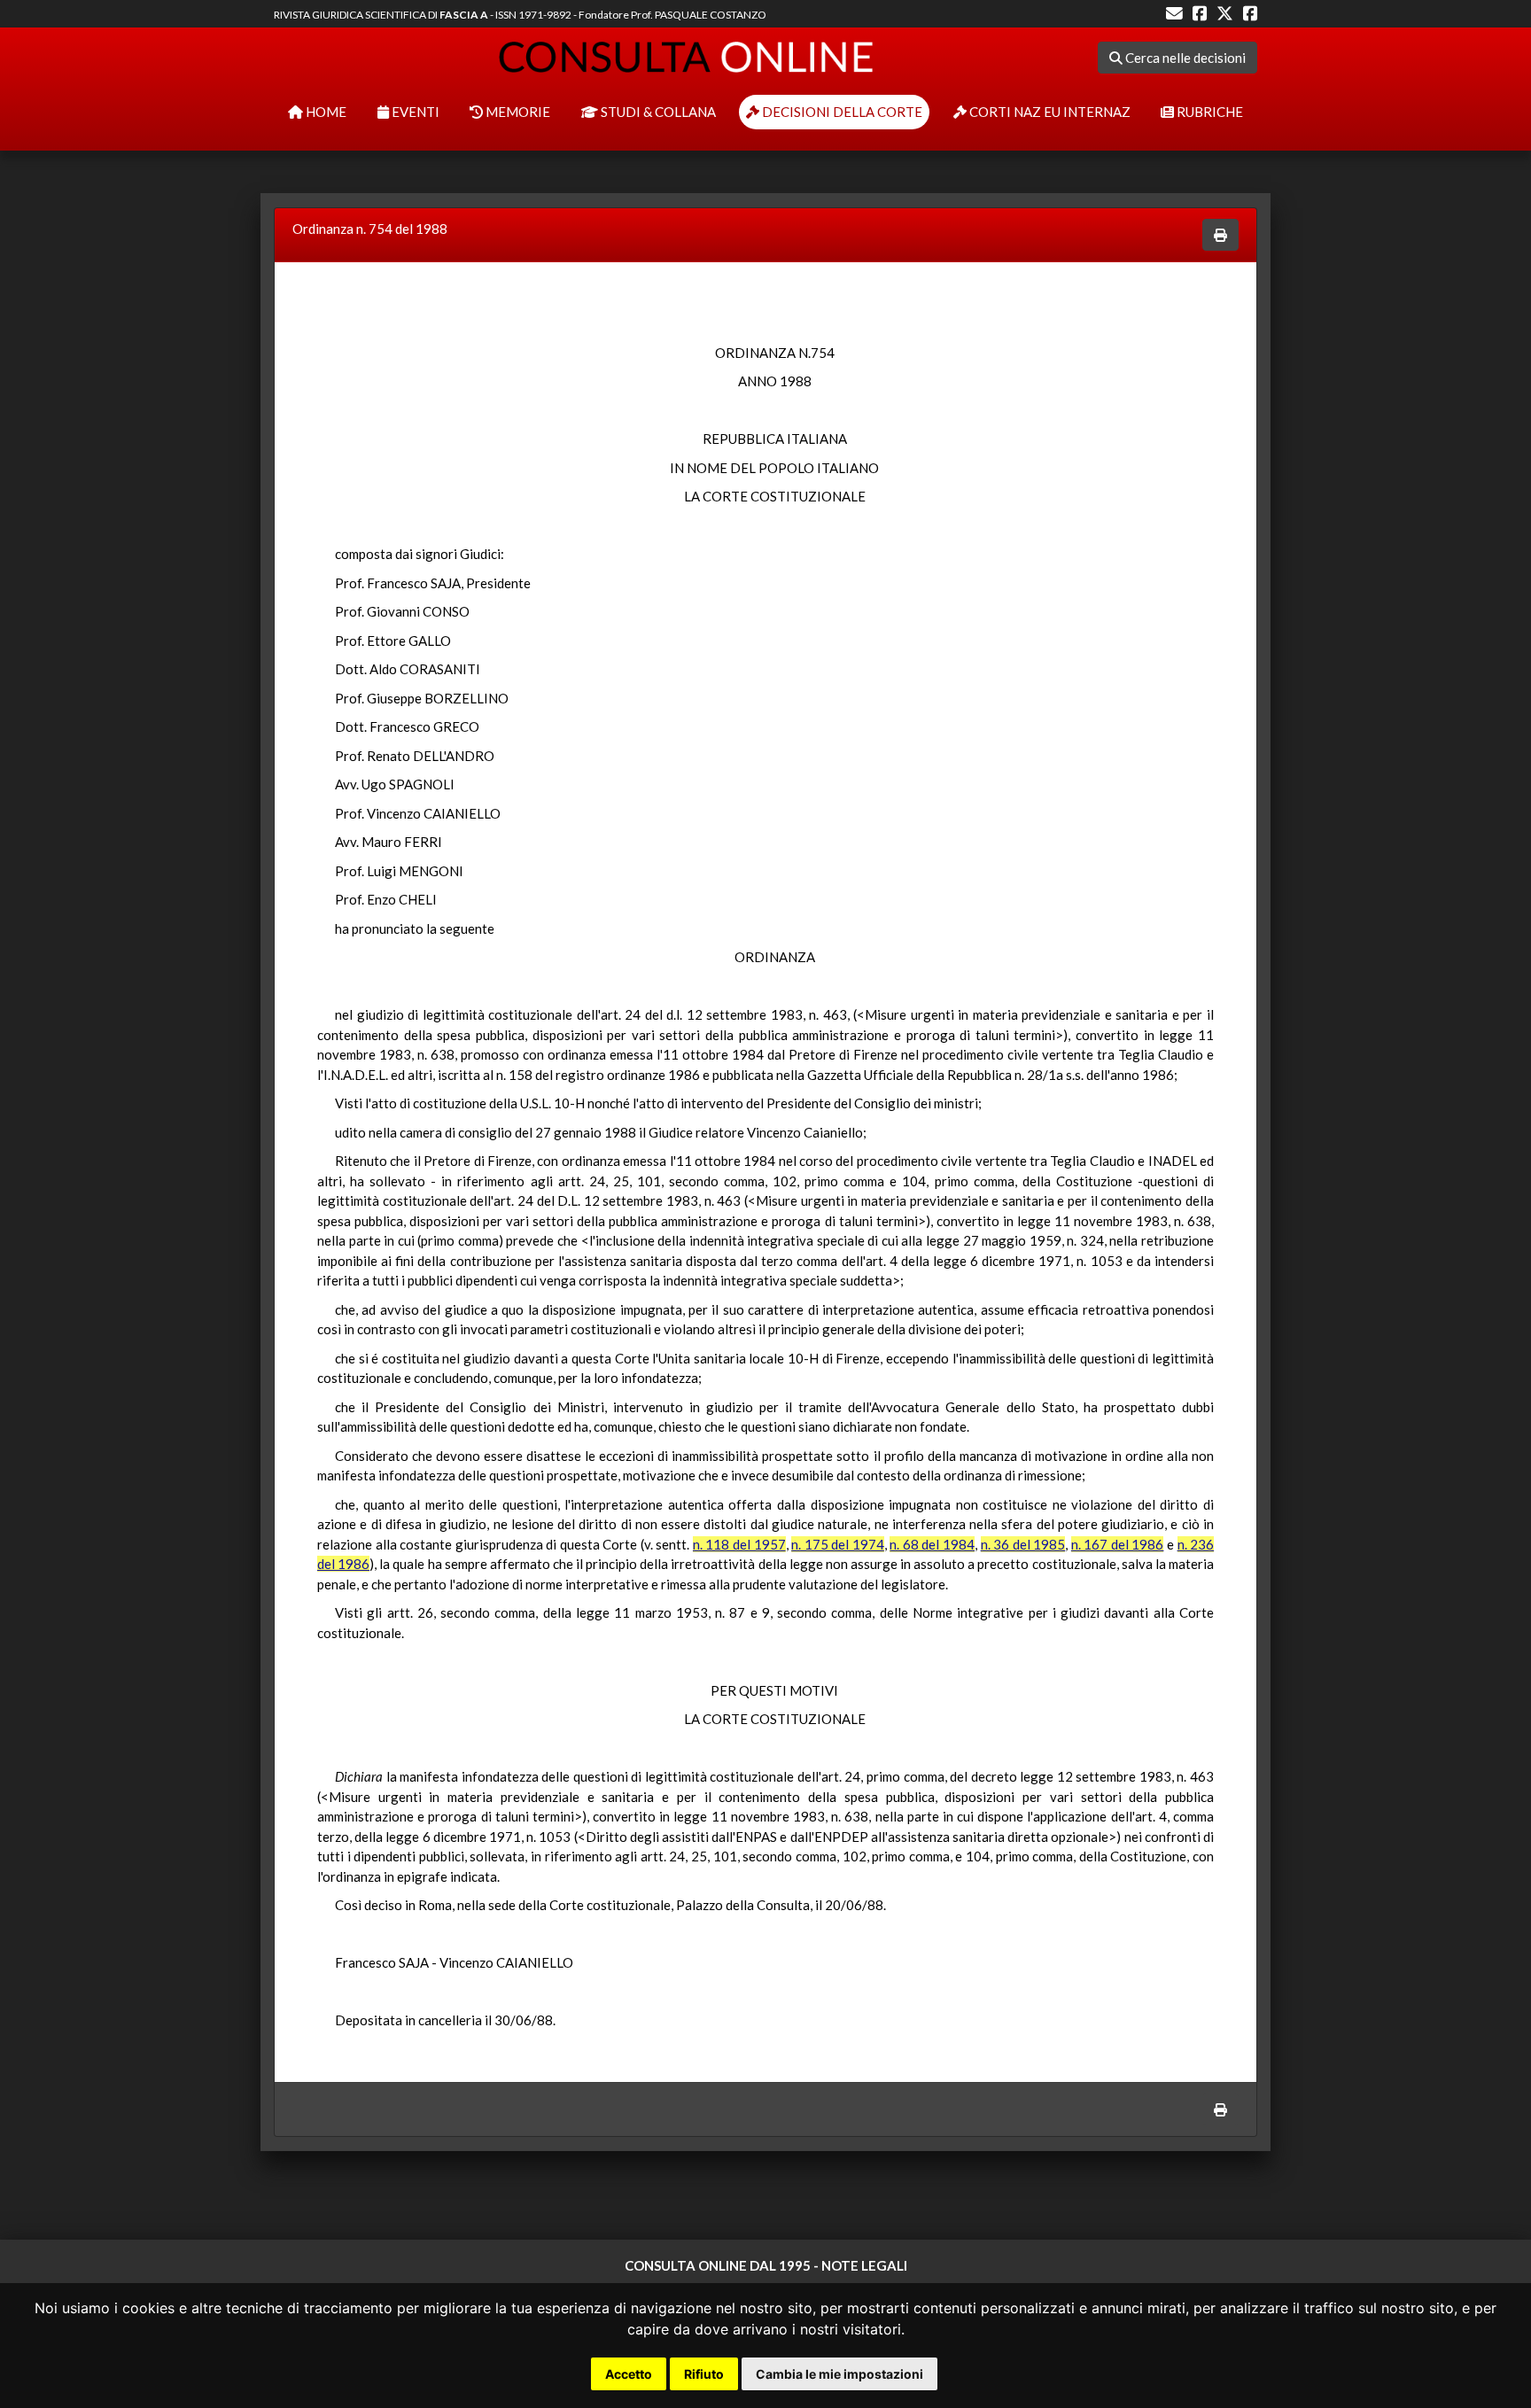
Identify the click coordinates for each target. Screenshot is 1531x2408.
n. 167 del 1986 (1118, 1544)
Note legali (864, 2265)
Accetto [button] (629, 2374)
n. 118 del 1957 (739, 1544)
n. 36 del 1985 (1023, 1544)
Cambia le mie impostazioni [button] (839, 2374)
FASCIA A (464, 15)
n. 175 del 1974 (838, 1544)
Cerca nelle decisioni (1184, 58)
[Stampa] (1220, 235)
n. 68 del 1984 (932, 1544)
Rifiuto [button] (704, 2374)
